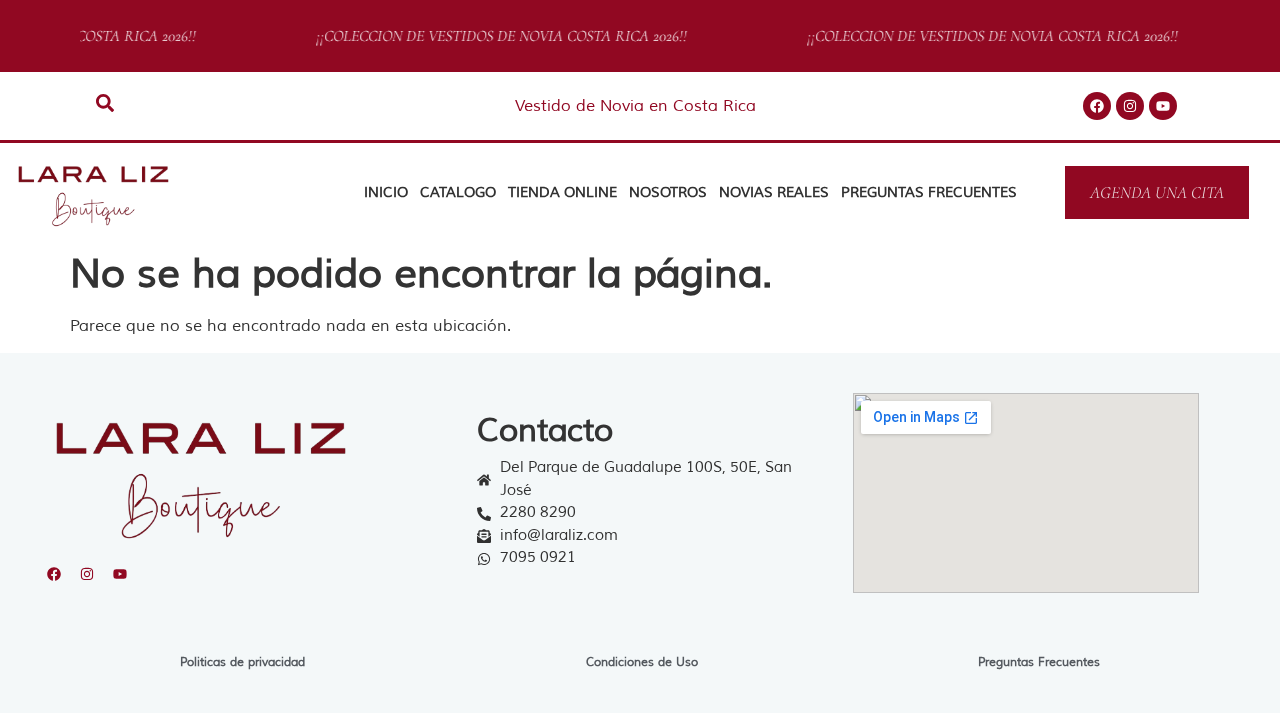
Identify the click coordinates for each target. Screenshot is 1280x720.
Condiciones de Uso (642, 662)
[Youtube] (1163, 106)
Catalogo (458, 192)
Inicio (386, 192)
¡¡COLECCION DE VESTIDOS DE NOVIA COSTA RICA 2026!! (495, 36)
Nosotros (668, 192)
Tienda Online (562, 192)
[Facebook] (1097, 106)
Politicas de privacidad (242, 662)
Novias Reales (774, 192)
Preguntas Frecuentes (929, 192)
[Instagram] (1130, 106)
